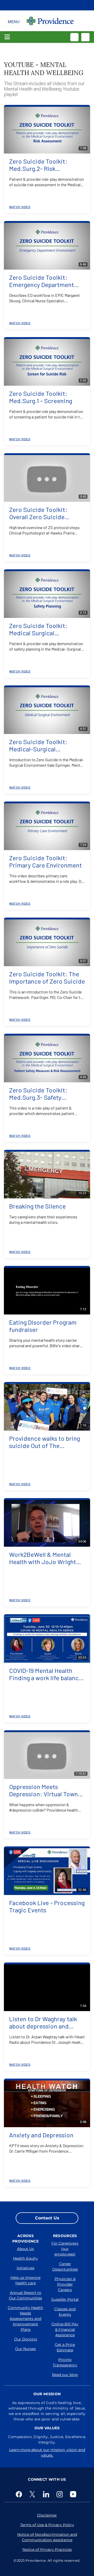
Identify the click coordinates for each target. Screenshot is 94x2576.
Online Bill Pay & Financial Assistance (65, 2330)
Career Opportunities (65, 2267)
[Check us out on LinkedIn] (47, 2494)
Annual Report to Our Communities (25, 2295)
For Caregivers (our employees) (65, 2249)
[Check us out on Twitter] (33, 2494)
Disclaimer (47, 2515)
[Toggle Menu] (14, 21)
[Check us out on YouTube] (74, 2494)
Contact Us (47, 2218)
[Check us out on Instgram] (61, 2494)
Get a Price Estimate (65, 2347)
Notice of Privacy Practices (47, 2550)
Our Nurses (25, 2349)
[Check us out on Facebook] (20, 2494)
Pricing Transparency (65, 2362)
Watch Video (20, 207)
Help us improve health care (25, 2280)
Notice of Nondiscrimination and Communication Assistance (47, 2537)
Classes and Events (65, 2312)
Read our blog (65, 2375)
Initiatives (26, 2268)
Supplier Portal (65, 2299)
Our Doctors (26, 2339)
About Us (25, 2249)
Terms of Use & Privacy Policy (47, 2525)
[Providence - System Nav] (50, 21)
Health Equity (25, 2258)
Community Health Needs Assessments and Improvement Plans (25, 2319)
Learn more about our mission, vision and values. (47, 2452)
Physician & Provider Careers (65, 2284)
